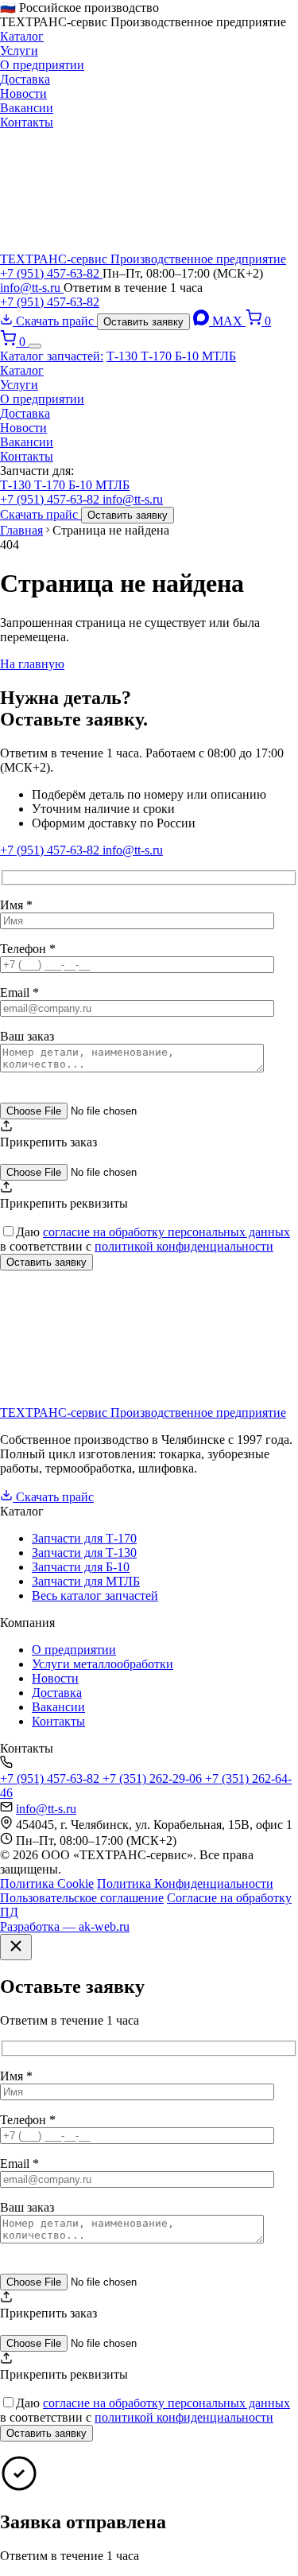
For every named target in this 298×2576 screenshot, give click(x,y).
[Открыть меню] (35, 346)
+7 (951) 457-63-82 (51, 273)
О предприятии (42, 65)
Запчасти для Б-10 (81, 1567)
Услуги (19, 51)
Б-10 (188, 356)
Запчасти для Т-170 (84, 1538)
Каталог (22, 36)
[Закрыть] (16, 1947)
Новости (23, 93)
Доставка (25, 79)
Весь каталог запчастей (95, 1595)
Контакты (27, 122)
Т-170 (158, 356)
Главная (21, 530)
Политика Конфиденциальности (185, 1883)
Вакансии (27, 108)
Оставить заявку (143, 322)
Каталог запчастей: (52, 356)
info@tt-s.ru (32, 288)
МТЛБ (219, 356)
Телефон (28, 949)
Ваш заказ (27, 1036)
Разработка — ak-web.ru (65, 1926)
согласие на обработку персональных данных (166, 1232)
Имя (16, 905)
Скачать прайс (55, 321)
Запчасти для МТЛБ (86, 1581)
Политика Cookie (47, 1883)
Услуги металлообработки (103, 1664)
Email (19, 992)
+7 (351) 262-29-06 (154, 1778)
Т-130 (124, 356)
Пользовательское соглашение (82, 1898)
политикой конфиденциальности (184, 1246)
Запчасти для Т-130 (84, 1553)
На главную (32, 664)
